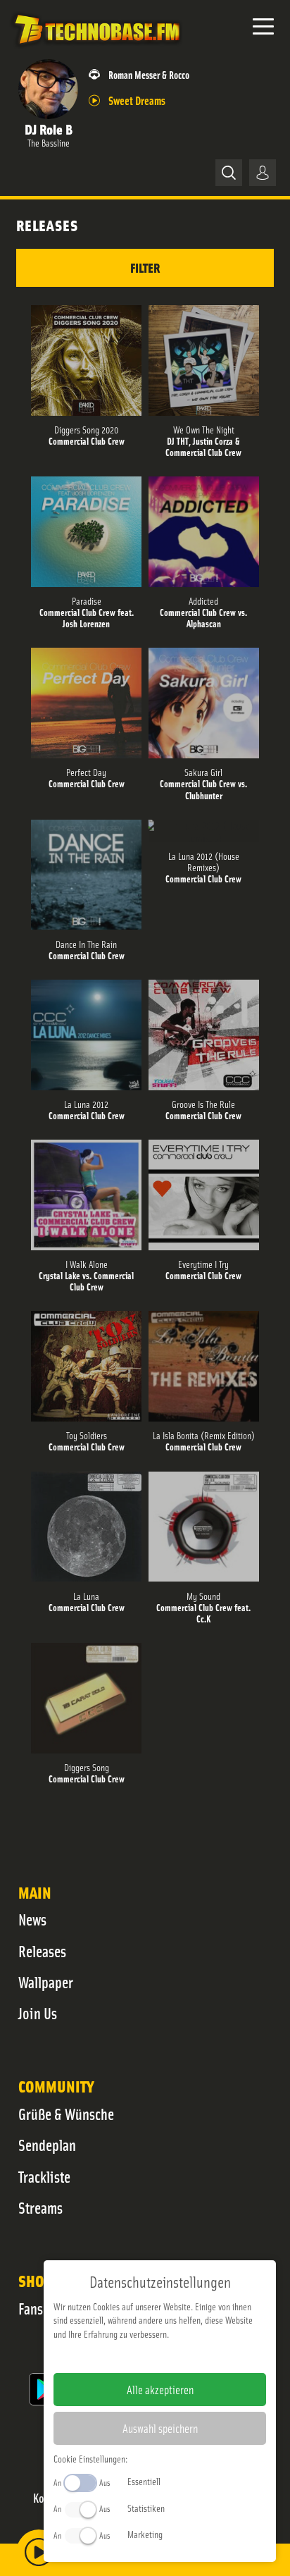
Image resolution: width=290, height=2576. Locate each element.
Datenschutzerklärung (184, 2356)
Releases (42, 1951)
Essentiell (144, 2481)
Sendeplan (47, 2145)
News (32, 1919)
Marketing (145, 2534)
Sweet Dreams (137, 100)
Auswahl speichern (160, 2428)
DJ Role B (49, 129)
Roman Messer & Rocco (149, 74)
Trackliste (44, 2176)
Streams (40, 2207)
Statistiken (146, 2508)
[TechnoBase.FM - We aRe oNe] (96, 49)
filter (145, 267)
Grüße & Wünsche (66, 2114)
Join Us (38, 2013)
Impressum (116, 2356)
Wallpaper (46, 1982)
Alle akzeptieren (160, 2389)
